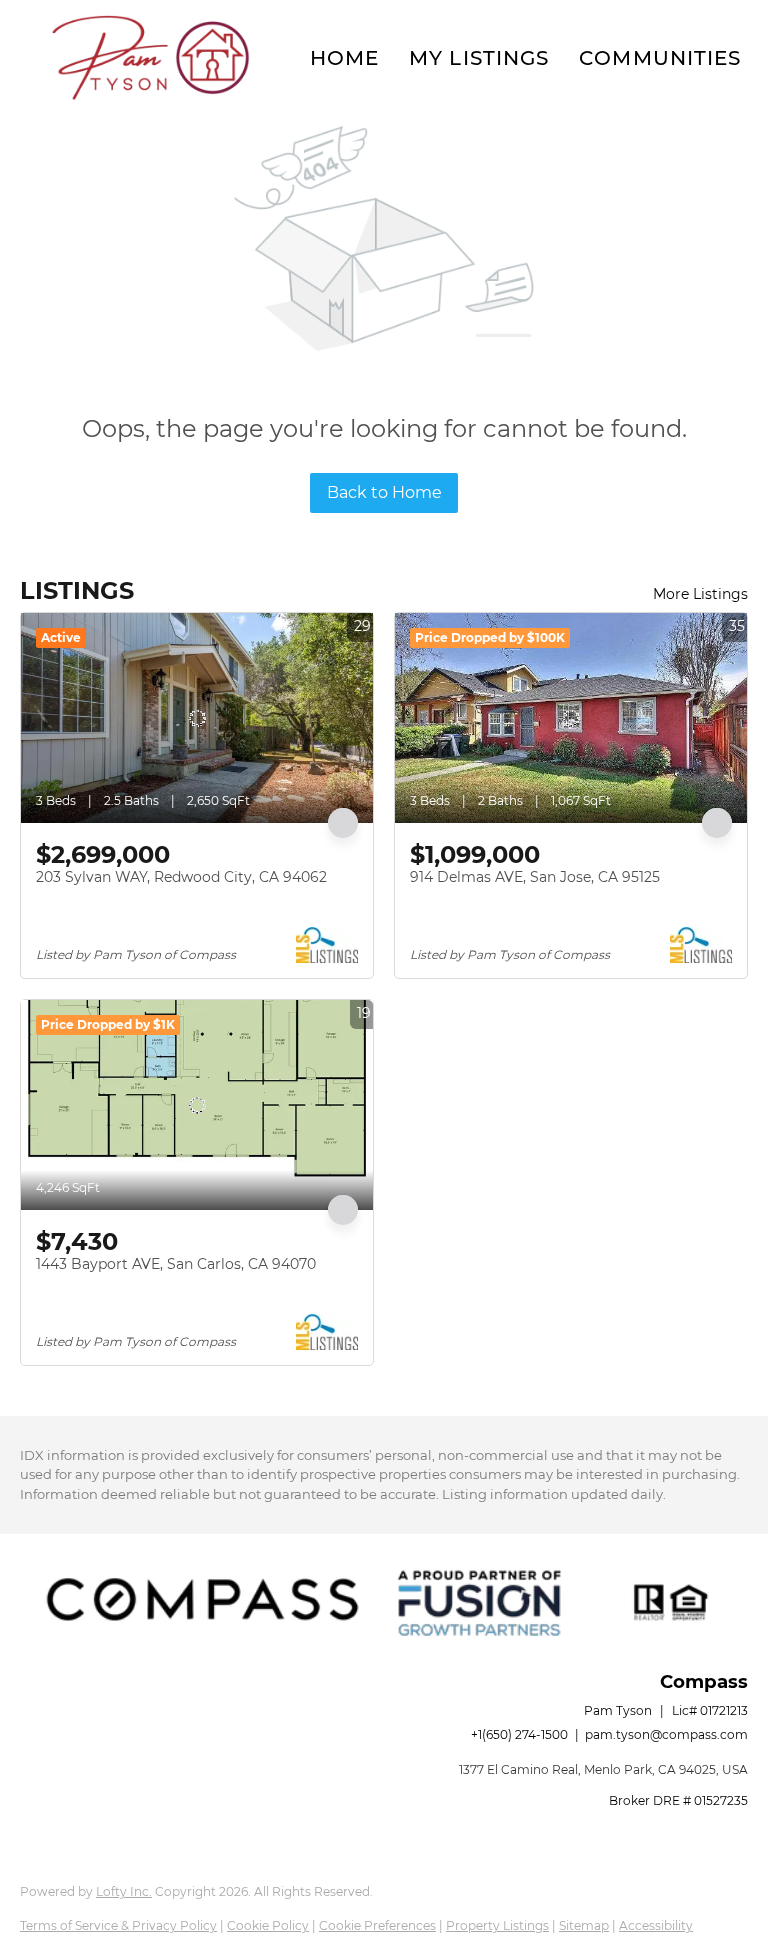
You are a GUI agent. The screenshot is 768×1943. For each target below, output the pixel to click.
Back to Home (384, 492)
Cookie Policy (268, 1925)
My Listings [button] (479, 58)
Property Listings (497, 1925)
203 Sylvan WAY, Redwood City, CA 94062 (181, 877)
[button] (150, 58)
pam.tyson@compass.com (666, 1734)
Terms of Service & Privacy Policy (118, 1925)
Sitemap (584, 1925)
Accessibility (656, 1925)
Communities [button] (660, 58)
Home (344, 58)
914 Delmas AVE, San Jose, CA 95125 (535, 877)
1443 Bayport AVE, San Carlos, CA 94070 (176, 1264)
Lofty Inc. (124, 1891)
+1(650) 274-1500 (519, 1734)
